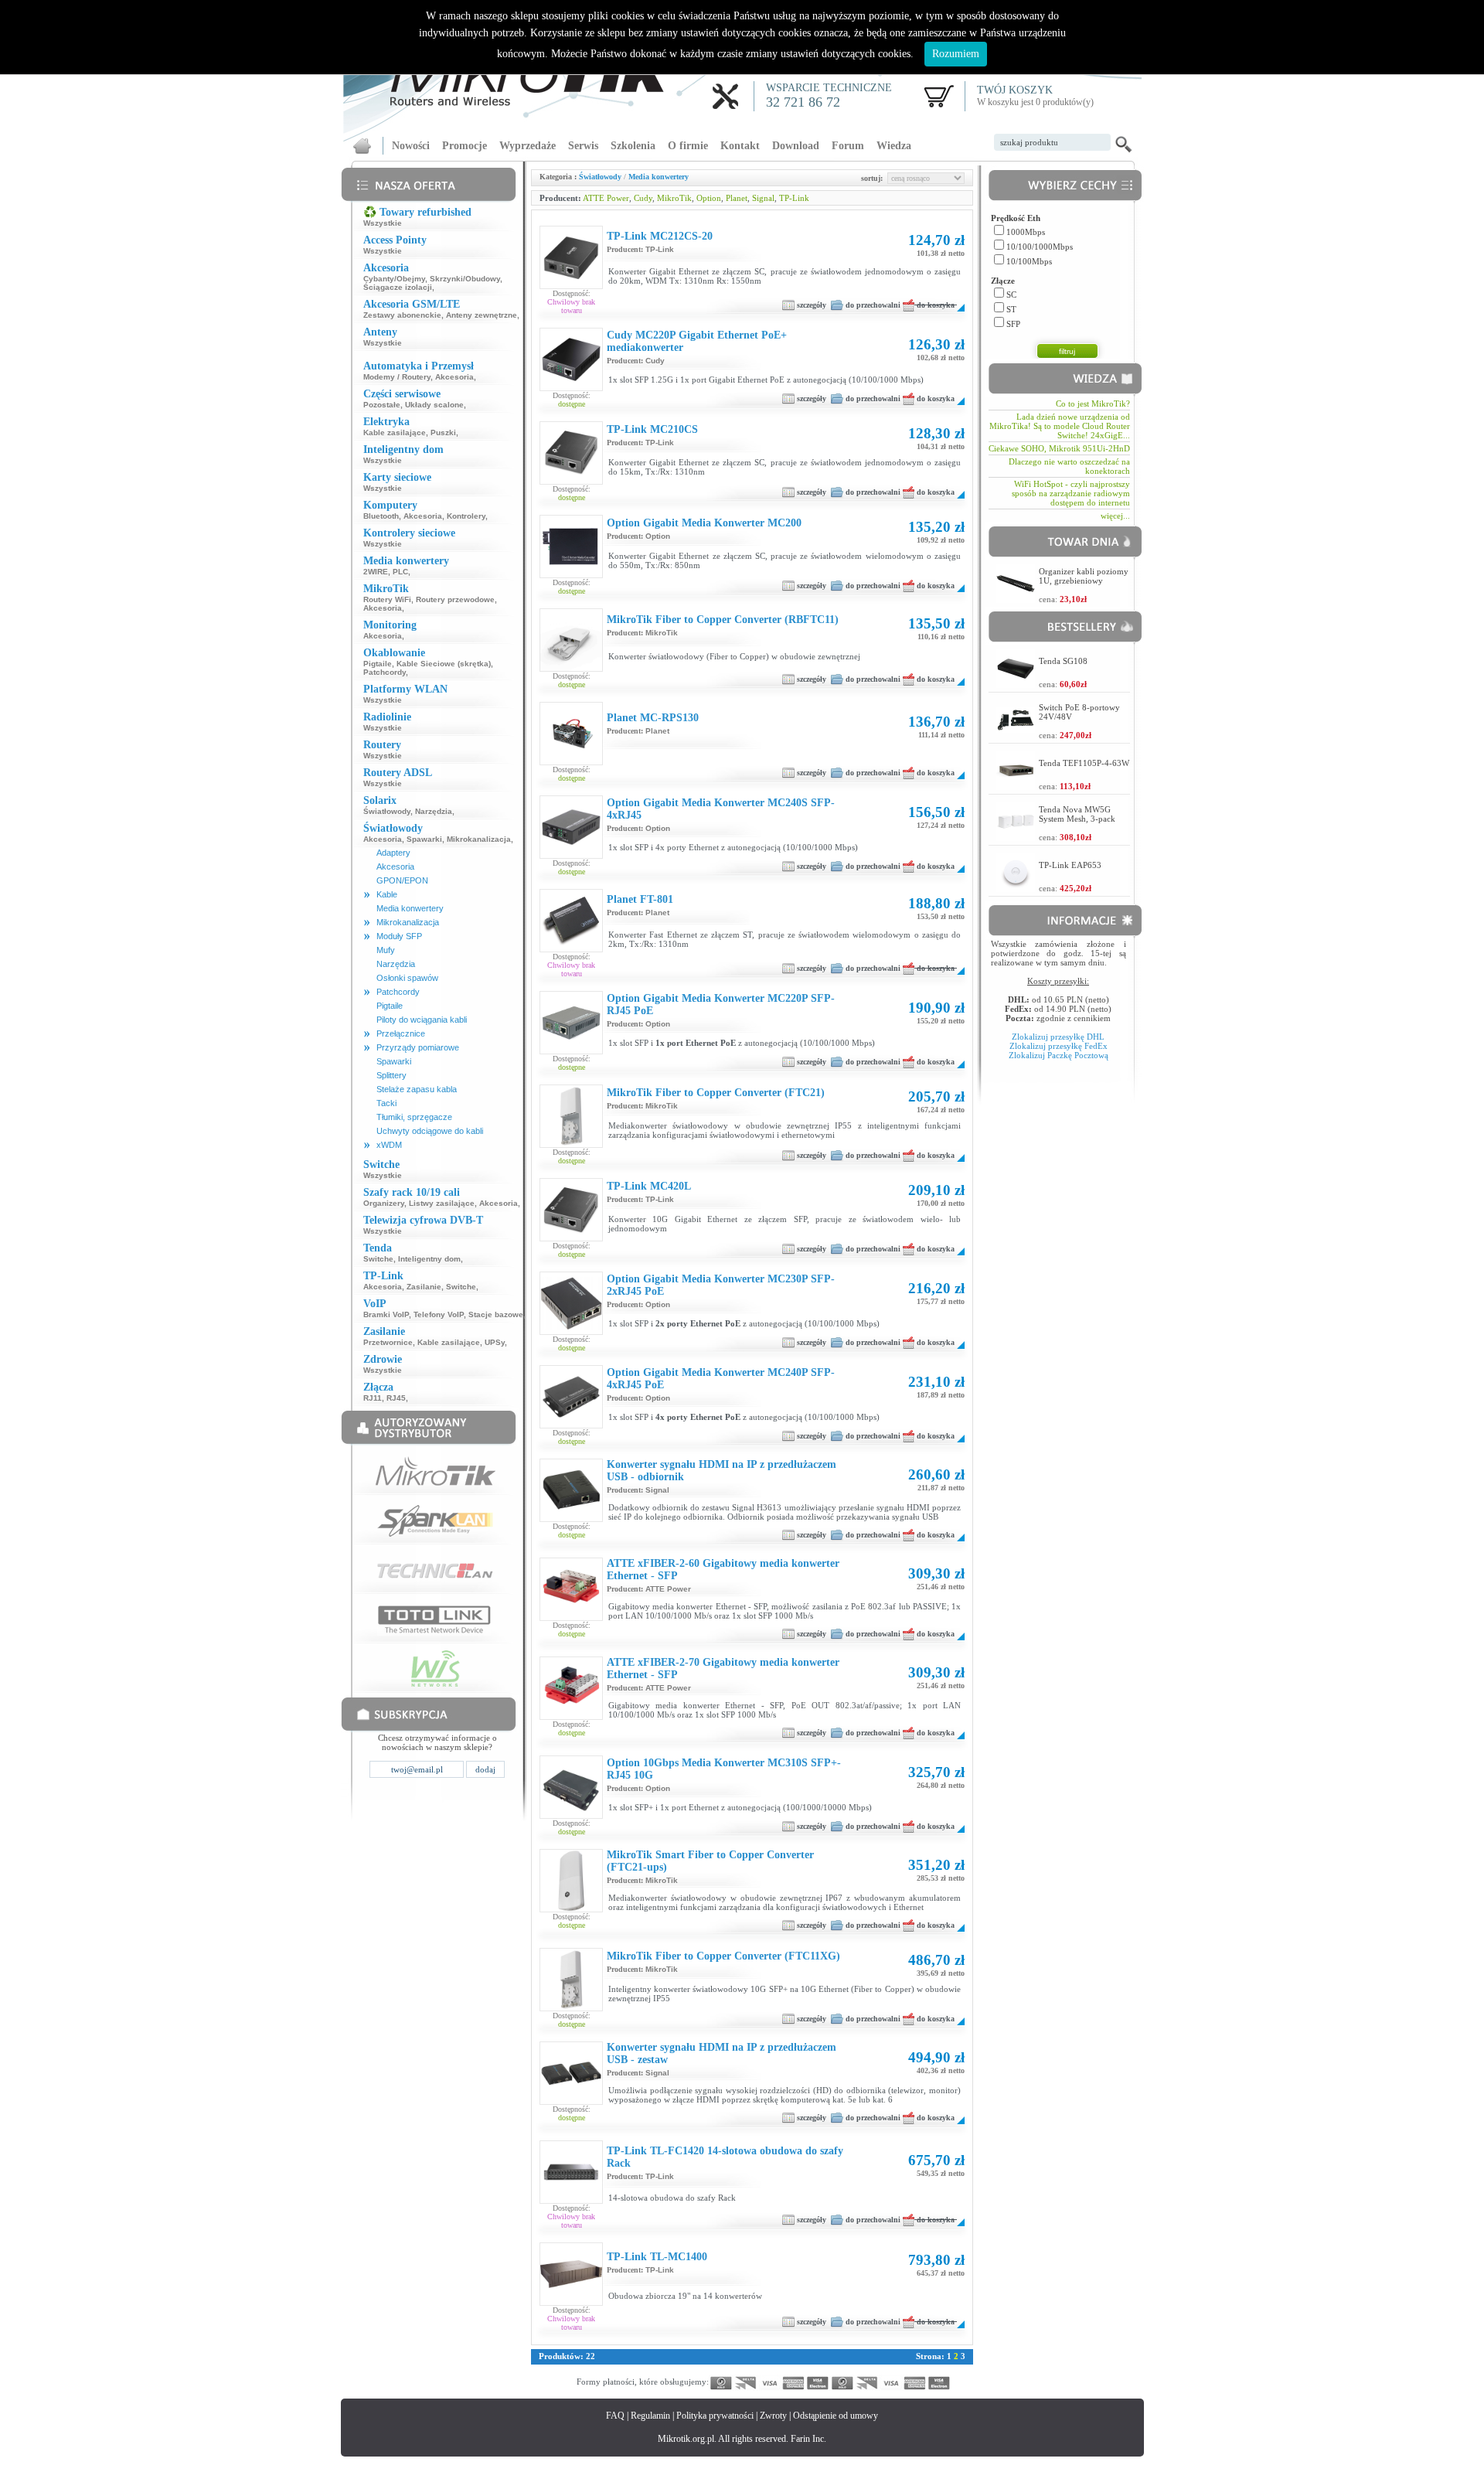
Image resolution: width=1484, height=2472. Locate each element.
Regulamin (650, 2416)
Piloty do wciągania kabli (422, 1020)
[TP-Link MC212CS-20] (571, 285)
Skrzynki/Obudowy (465, 279)
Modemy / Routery (397, 377)
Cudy (643, 198)
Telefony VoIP (439, 1314)
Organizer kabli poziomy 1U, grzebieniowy (1084, 576)
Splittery (391, 1075)
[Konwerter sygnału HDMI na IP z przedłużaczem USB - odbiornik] (571, 1518)
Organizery (384, 1203)
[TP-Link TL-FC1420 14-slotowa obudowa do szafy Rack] (571, 2200)
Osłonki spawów (407, 978)
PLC (400, 572)
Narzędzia (434, 811)
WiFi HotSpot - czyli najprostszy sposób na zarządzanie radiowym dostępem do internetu (1071, 493)
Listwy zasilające (442, 1203)
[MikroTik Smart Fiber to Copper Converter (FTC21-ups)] (571, 1908)
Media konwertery (410, 908)
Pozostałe (382, 405)
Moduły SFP (399, 936)
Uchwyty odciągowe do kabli (430, 1131)
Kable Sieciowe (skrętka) (444, 664)
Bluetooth (381, 516)
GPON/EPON (402, 880)
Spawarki (424, 839)
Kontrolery (466, 516)
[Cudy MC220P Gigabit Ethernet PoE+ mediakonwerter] (571, 387)
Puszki (443, 432)
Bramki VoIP (386, 1314)
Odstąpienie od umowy (836, 2416)
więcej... (1115, 516)
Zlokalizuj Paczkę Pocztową (1059, 1055)
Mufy (386, 950)
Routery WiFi (387, 599)
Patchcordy (385, 672)
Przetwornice (388, 1342)
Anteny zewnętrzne (482, 315)
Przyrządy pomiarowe (418, 1047)
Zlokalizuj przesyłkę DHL (1058, 1037)
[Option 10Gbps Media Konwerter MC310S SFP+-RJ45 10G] (571, 1815)
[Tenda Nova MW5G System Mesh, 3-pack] (1016, 837)
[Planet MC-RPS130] (571, 751)
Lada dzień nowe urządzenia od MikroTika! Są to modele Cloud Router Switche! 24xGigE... (1060, 426)
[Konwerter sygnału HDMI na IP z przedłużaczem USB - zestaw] (571, 2101)
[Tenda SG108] (1016, 684)
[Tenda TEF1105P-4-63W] (1016, 786)
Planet (737, 198)
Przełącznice (401, 1033)
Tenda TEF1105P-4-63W (1084, 763)
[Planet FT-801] (571, 943)
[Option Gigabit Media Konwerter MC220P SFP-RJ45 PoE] (571, 1040)
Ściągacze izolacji (398, 287)
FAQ (615, 2416)
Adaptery (393, 853)
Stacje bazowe (496, 1314)
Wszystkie (383, 223)
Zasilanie (424, 1287)
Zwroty (773, 2416)
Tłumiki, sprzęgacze (414, 1117)
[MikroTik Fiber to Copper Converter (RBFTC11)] (571, 668)
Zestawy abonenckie (402, 315)
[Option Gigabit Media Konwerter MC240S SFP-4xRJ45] (571, 855)
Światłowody (387, 811)
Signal (763, 198)
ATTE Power (606, 198)
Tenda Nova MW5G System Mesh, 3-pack (1077, 814)
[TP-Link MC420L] (571, 1238)
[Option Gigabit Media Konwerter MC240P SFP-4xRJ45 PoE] (571, 1425)
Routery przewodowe (455, 599)
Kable (387, 894)
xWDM (389, 1145)
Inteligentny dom (429, 1259)
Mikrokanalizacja (479, 839)
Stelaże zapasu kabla (417, 1089)
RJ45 (396, 1398)
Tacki (386, 1103)
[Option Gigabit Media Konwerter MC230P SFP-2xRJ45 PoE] (571, 1326)
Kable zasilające (395, 432)
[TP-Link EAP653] (1016, 888)
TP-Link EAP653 (1070, 865)
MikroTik (674, 198)
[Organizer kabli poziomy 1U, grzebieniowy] (1016, 599)
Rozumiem (956, 54)
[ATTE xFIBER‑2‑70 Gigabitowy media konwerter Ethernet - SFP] (571, 1716)
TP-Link (794, 198)
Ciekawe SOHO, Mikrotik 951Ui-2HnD (1059, 448)
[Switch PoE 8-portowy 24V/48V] (1016, 729)
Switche (378, 1259)
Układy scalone (434, 405)
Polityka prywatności (715, 2416)
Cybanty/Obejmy (394, 279)
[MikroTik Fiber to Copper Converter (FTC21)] (571, 1144)
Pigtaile (378, 664)
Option (709, 198)
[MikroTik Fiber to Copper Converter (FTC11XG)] (571, 2007)
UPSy (495, 1342)
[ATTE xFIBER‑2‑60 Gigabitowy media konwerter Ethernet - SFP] (571, 1617)
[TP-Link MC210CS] (571, 481)
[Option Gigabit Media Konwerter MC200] (571, 565)
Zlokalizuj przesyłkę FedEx (1059, 1046)
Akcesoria (454, 377)
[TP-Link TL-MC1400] (571, 2285)
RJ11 (373, 1398)
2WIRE (376, 572)
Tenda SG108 (1063, 661)
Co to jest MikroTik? (1093, 403)
